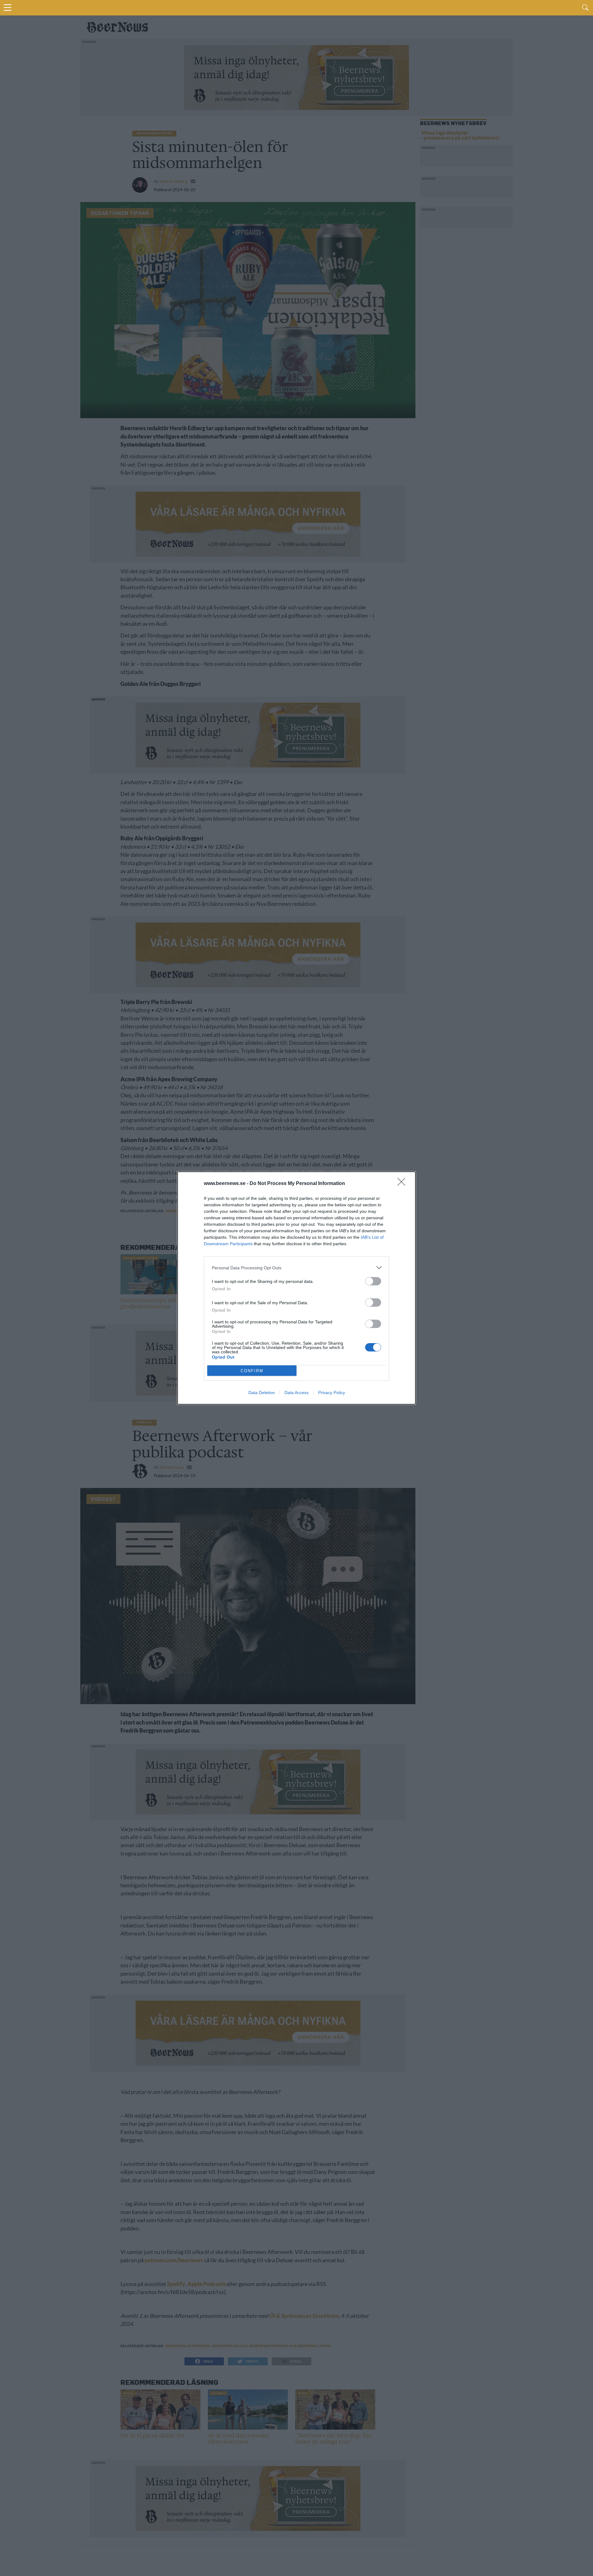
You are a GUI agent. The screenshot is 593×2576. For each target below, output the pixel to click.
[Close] (403, 1184)
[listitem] (296, 1268)
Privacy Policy (332, 1393)
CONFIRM (252, 1371)
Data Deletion (262, 1393)
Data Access (296, 1393)
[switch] (373, 1281)
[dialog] (296, 1288)
